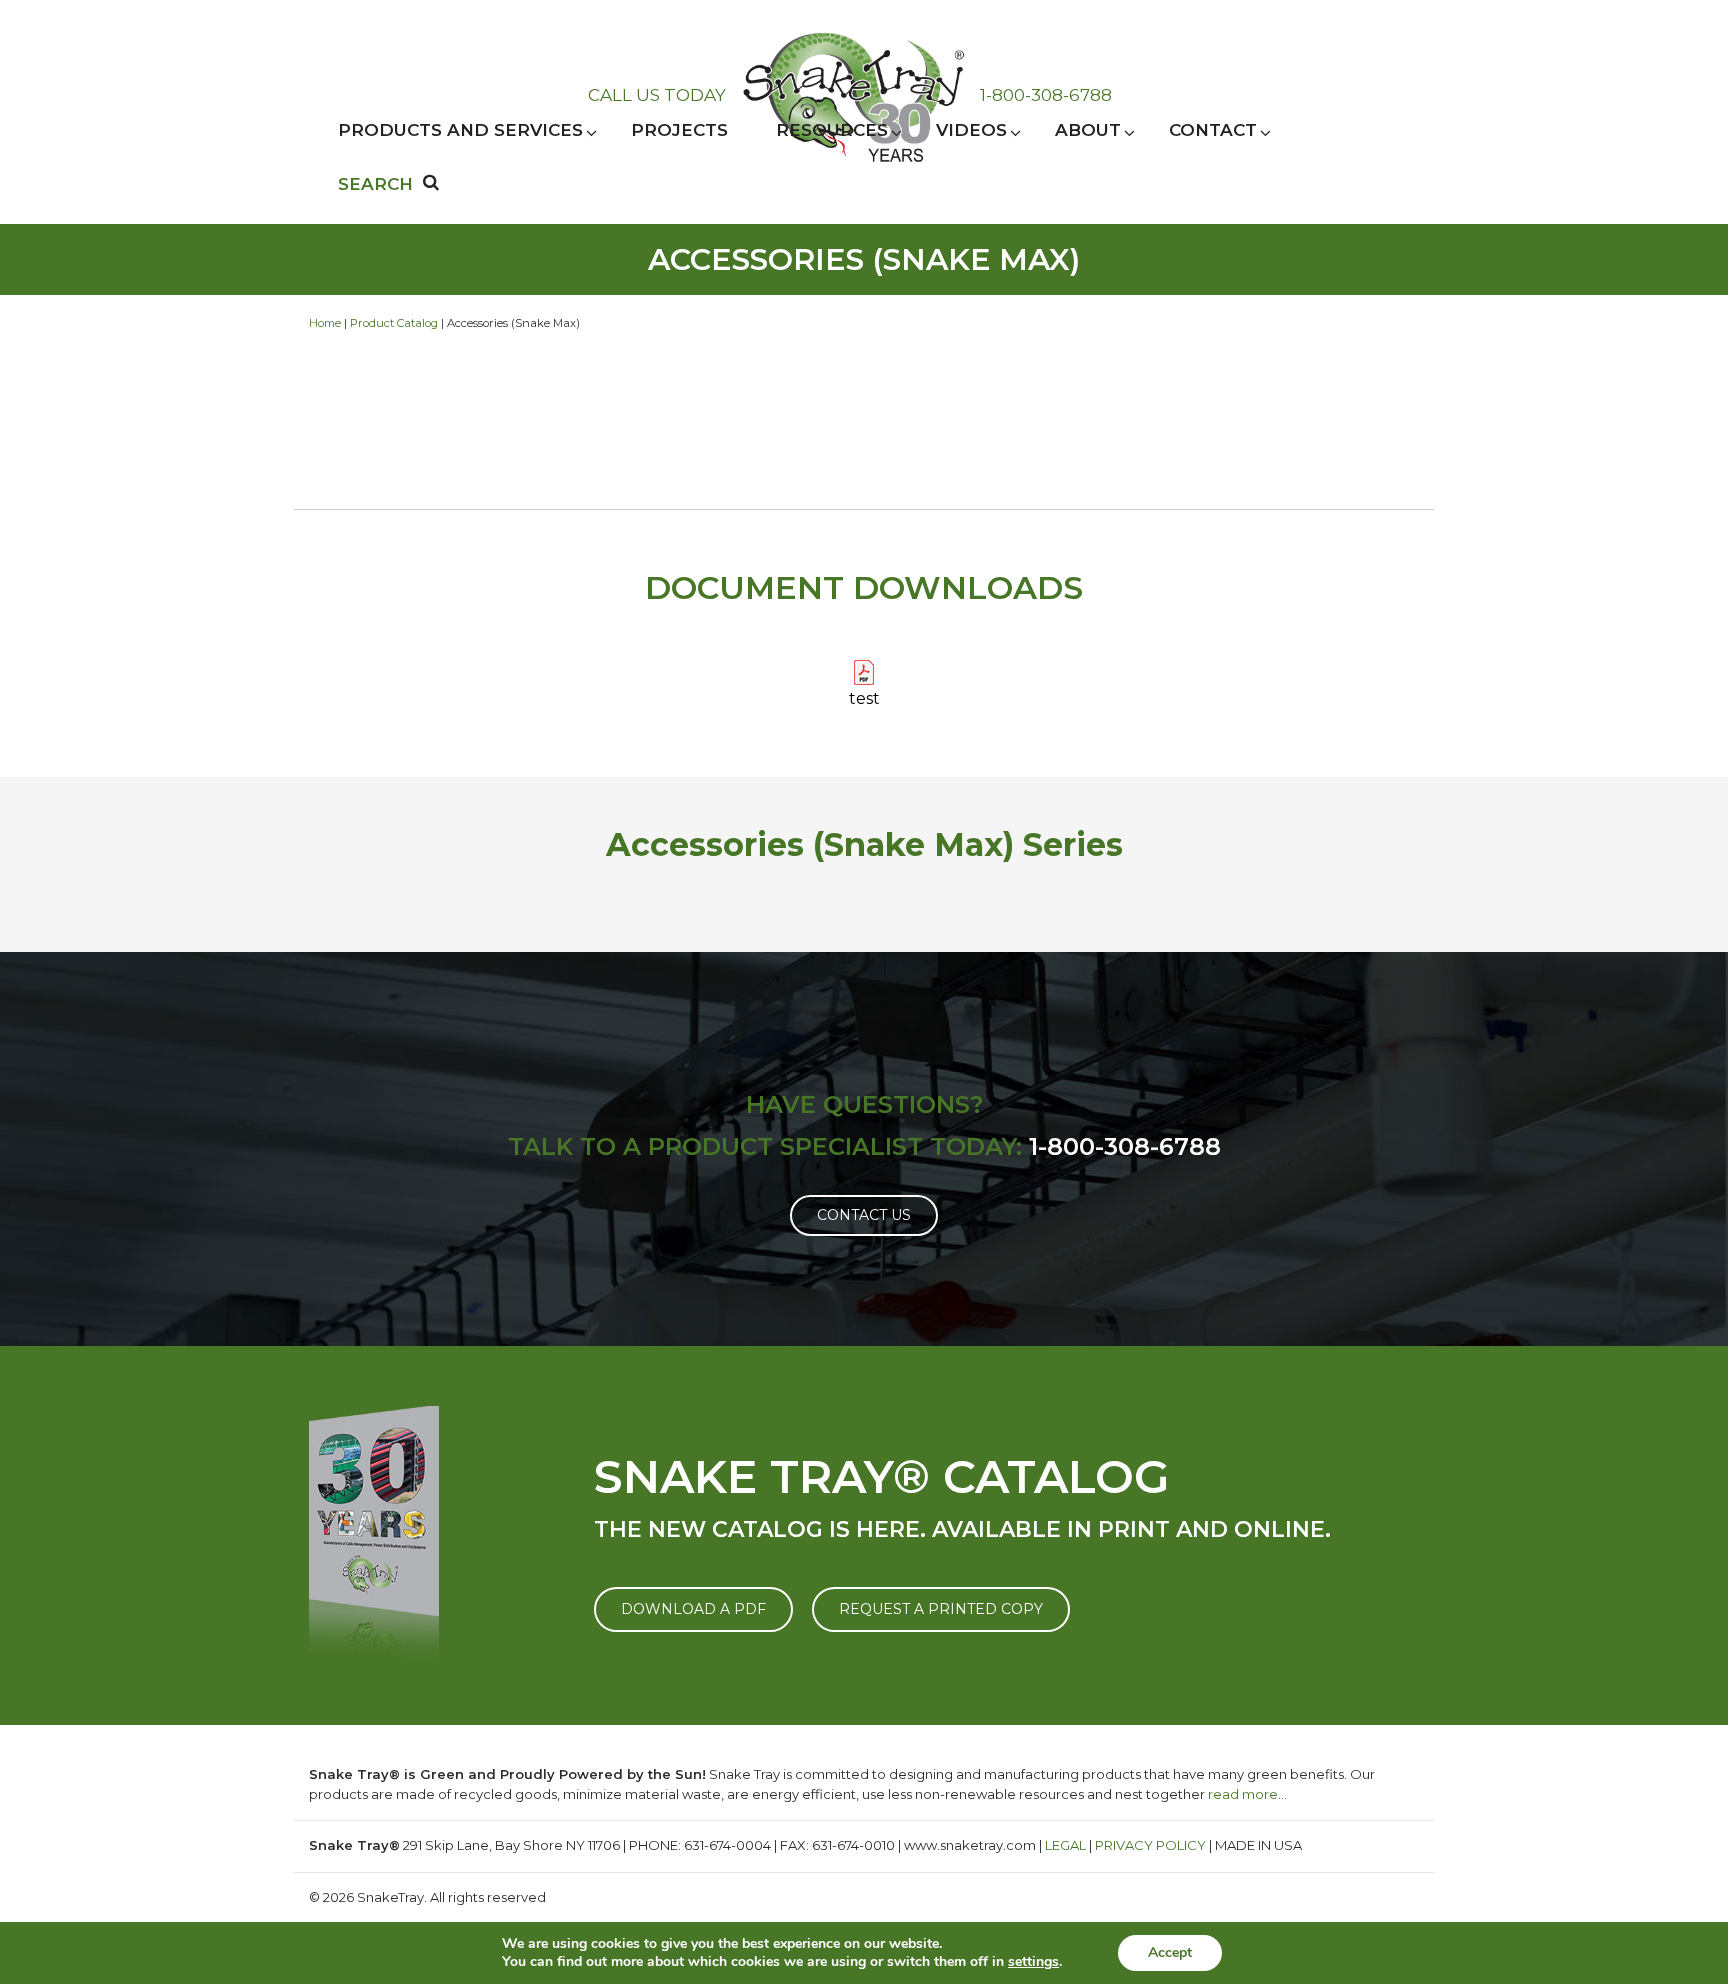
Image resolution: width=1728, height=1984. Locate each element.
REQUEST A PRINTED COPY (941, 1609)
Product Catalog (394, 323)
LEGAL (1065, 1845)
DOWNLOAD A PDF (693, 1609)
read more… (1247, 1794)
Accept (1170, 1952)
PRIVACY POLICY (1150, 1845)
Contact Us (864, 1215)
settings (1033, 1962)
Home (325, 323)
